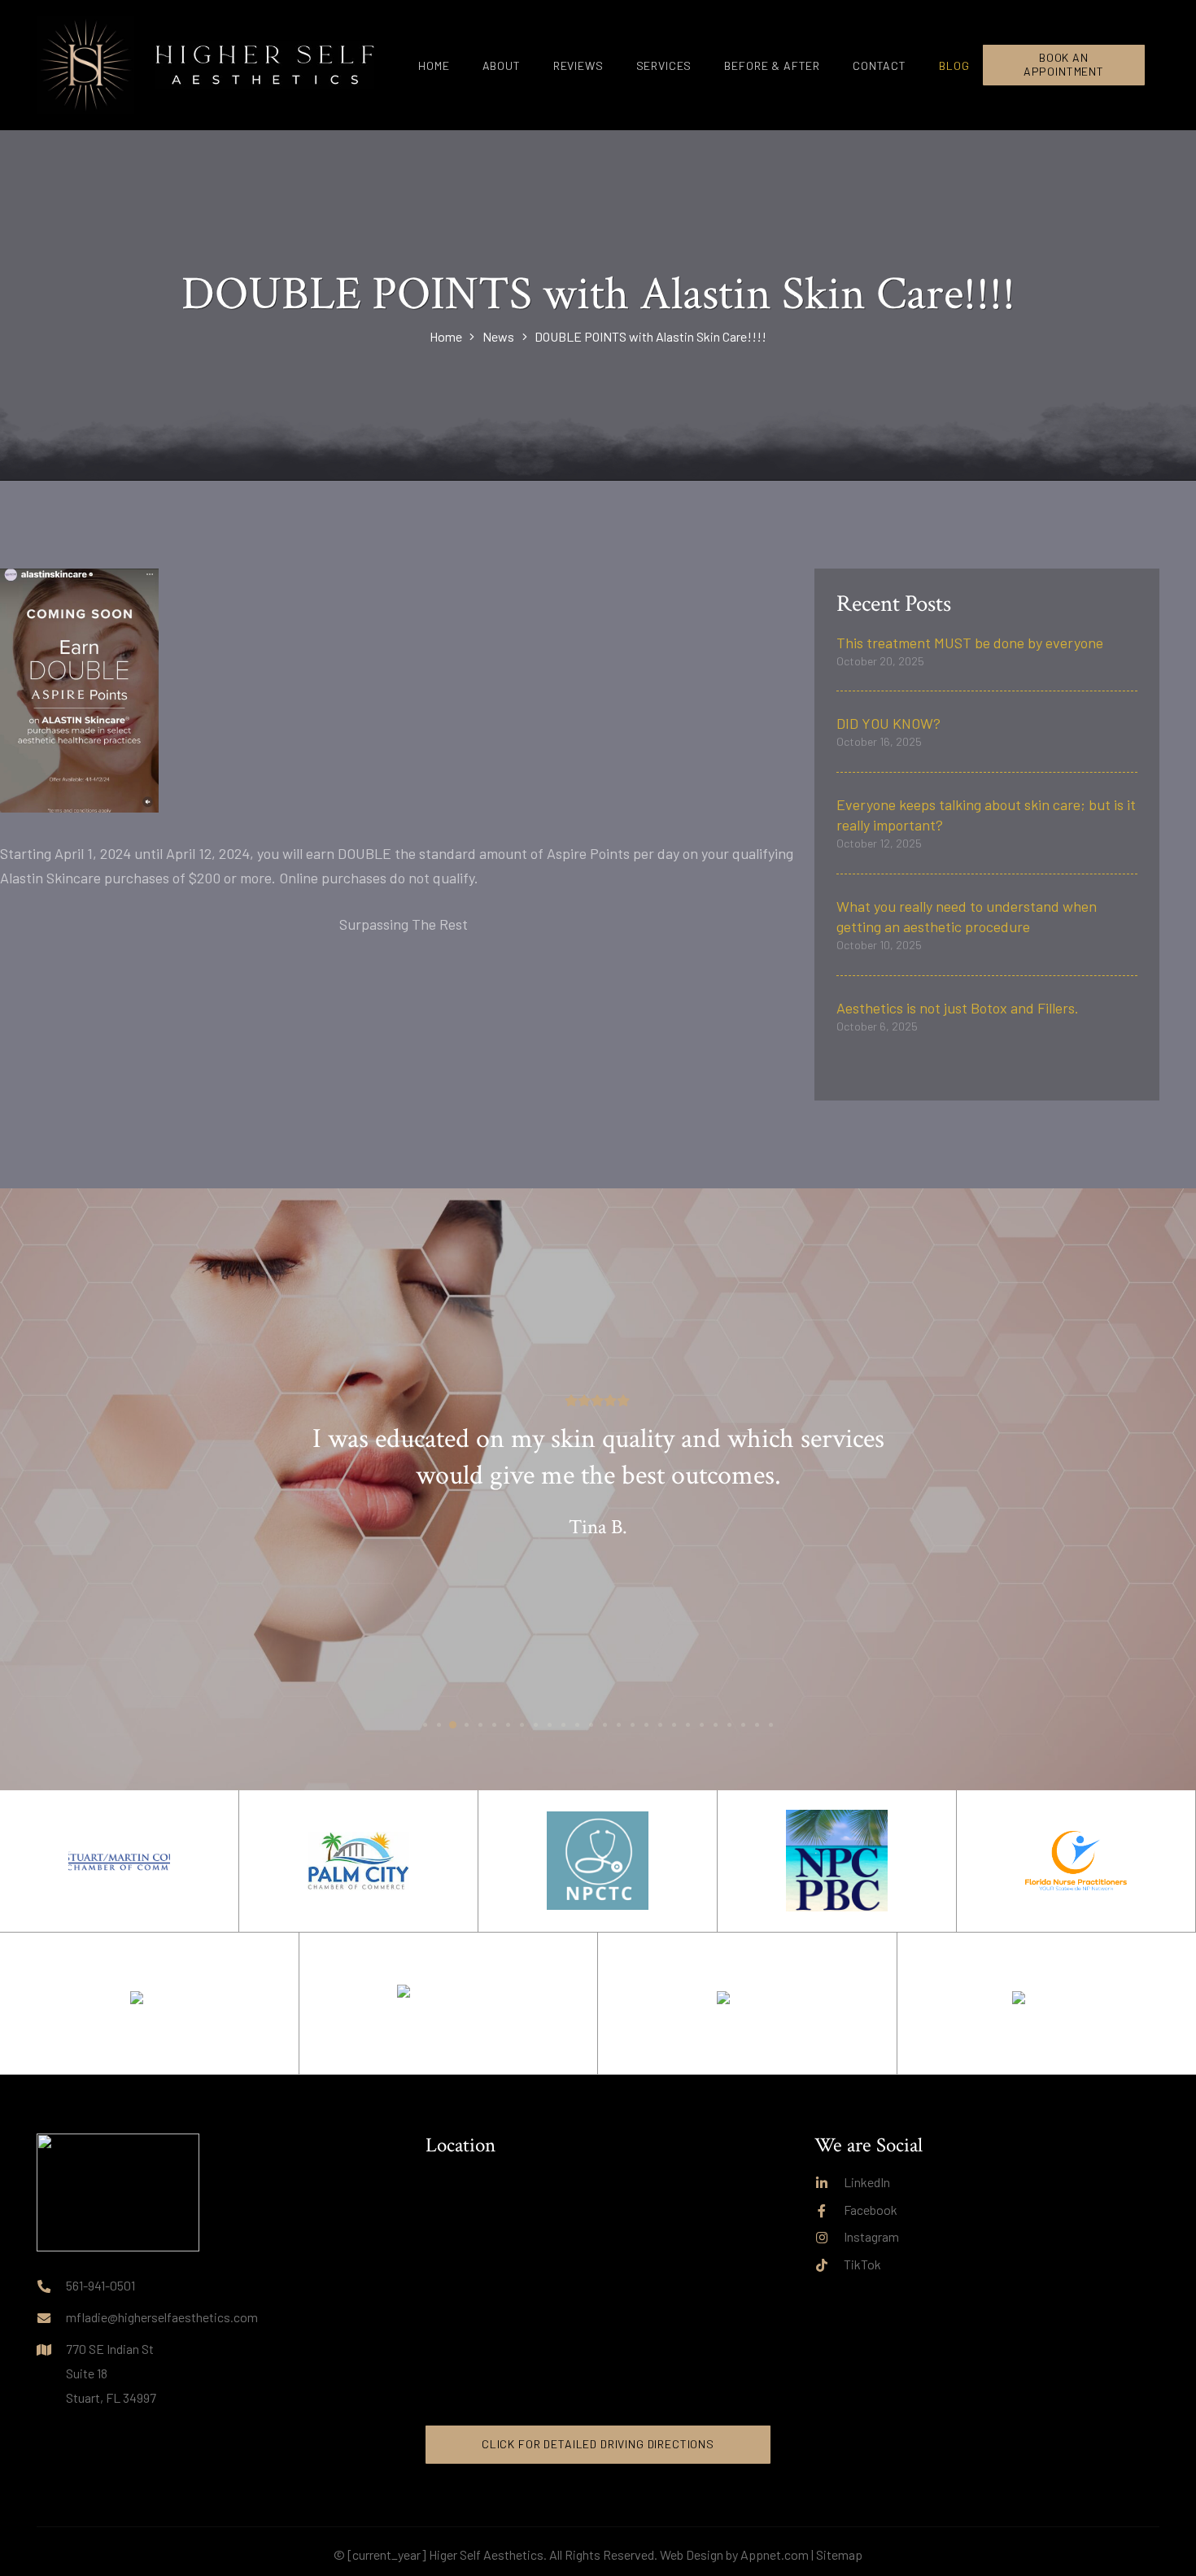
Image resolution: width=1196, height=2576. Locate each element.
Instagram (871, 2236)
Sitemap (839, 2554)
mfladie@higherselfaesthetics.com (162, 2317)
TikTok (862, 2264)
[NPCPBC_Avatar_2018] (837, 1861)
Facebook (871, 2210)
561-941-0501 (100, 2285)
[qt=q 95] (747, 2003)
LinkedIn (867, 2182)
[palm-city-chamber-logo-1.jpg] (358, 1861)
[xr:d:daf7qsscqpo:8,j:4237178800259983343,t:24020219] (448, 2003)
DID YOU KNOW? (888, 723)
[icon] (85, 65)
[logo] (264, 65)
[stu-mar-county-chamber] (119, 1861)
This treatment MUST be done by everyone (970, 643)
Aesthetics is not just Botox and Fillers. (958, 1008)
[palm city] (1047, 2003)
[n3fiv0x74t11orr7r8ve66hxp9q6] (1076, 1861)
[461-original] (598, 1861)
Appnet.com (775, 2554)
